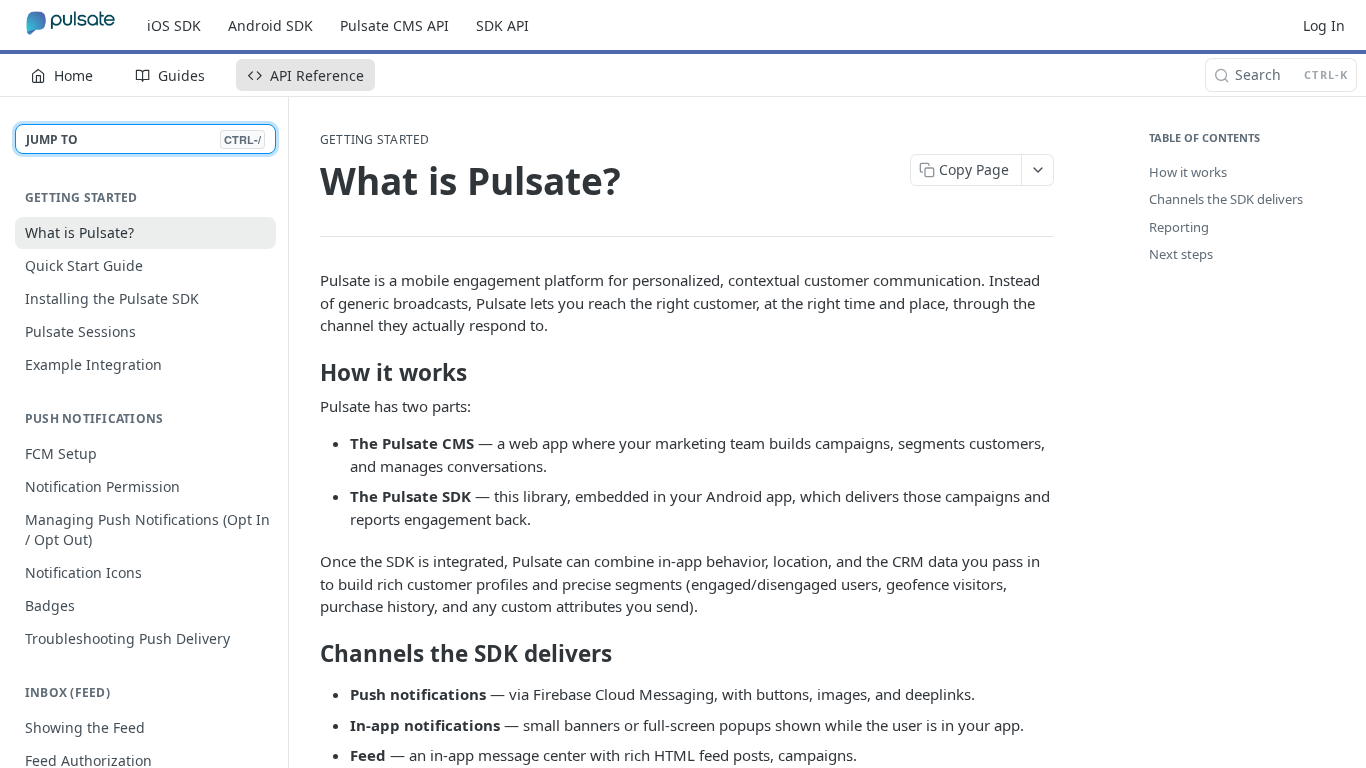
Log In (1324, 25)
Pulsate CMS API (394, 25)
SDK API (502, 25)
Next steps (1181, 254)
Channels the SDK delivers (1226, 199)
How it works (1188, 172)
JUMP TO (143, 139)
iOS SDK (174, 25)
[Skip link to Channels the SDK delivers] (306, 654)
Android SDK (270, 25)
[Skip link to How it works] (306, 373)
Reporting (1179, 227)
